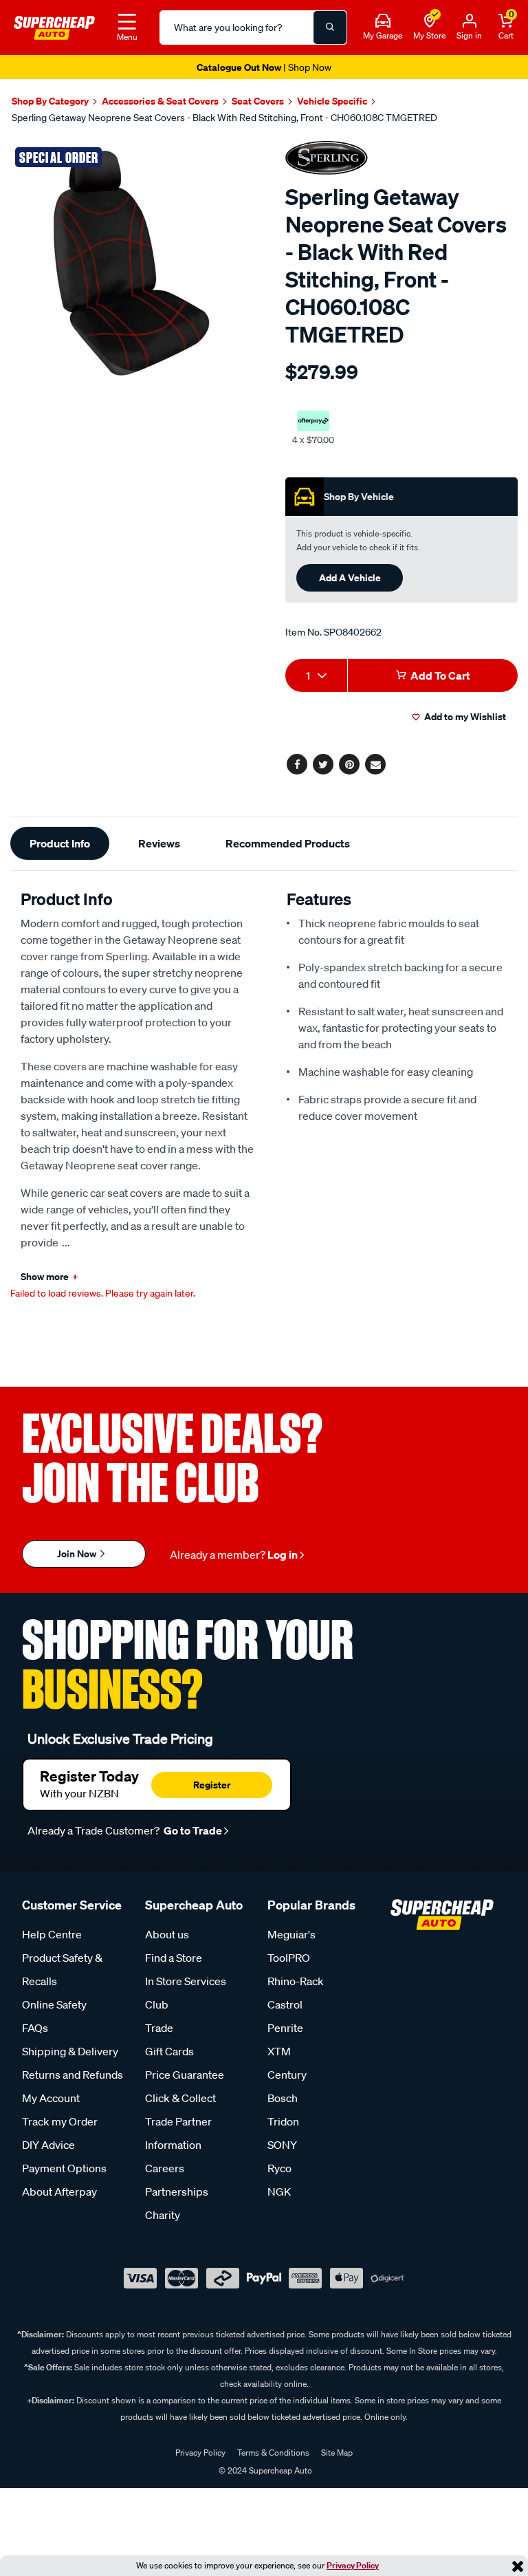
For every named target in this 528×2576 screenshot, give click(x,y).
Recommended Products (288, 843)
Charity (163, 2215)
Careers (165, 2168)
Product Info (60, 843)
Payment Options (64, 2168)
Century (287, 2075)
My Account (51, 2098)
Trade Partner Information (178, 2133)
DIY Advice (48, 2145)
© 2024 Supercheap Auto (264, 2470)
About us (167, 1934)
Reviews (159, 843)
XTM (279, 2051)
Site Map (337, 2453)
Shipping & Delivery (70, 2051)
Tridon (283, 2121)
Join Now (78, 1554)
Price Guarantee (185, 2075)
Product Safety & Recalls (62, 1969)
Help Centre (52, 1934)
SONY (282, 2145)
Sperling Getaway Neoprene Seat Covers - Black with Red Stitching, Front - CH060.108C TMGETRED (224, 118)
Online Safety (54, 2004)
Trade (159, 2028)
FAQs (35, 2028)
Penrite (285, 2028)
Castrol (285, 2004)
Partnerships (177, 2191)
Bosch (283, 2098)
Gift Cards (169, 2051)
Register (212, 1785)
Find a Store (174, 1958)
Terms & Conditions (273, 2453)
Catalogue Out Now (264, 67)
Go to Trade (192, 1830)
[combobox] (316, 675)
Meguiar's (291, 1934)
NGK (279, 2191)
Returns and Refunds (73, 2075)
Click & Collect (180, 2098)
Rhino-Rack (296, 1981)
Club (157, 2004)
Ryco (279, 2168)
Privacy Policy (353, 2565)
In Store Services (186, 1981)
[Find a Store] (430, 21)
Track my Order (60, 2121)
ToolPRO (289, 1958)
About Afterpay (59, 2191)
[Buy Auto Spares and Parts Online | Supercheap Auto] (54, 26)
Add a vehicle (350, 577)
